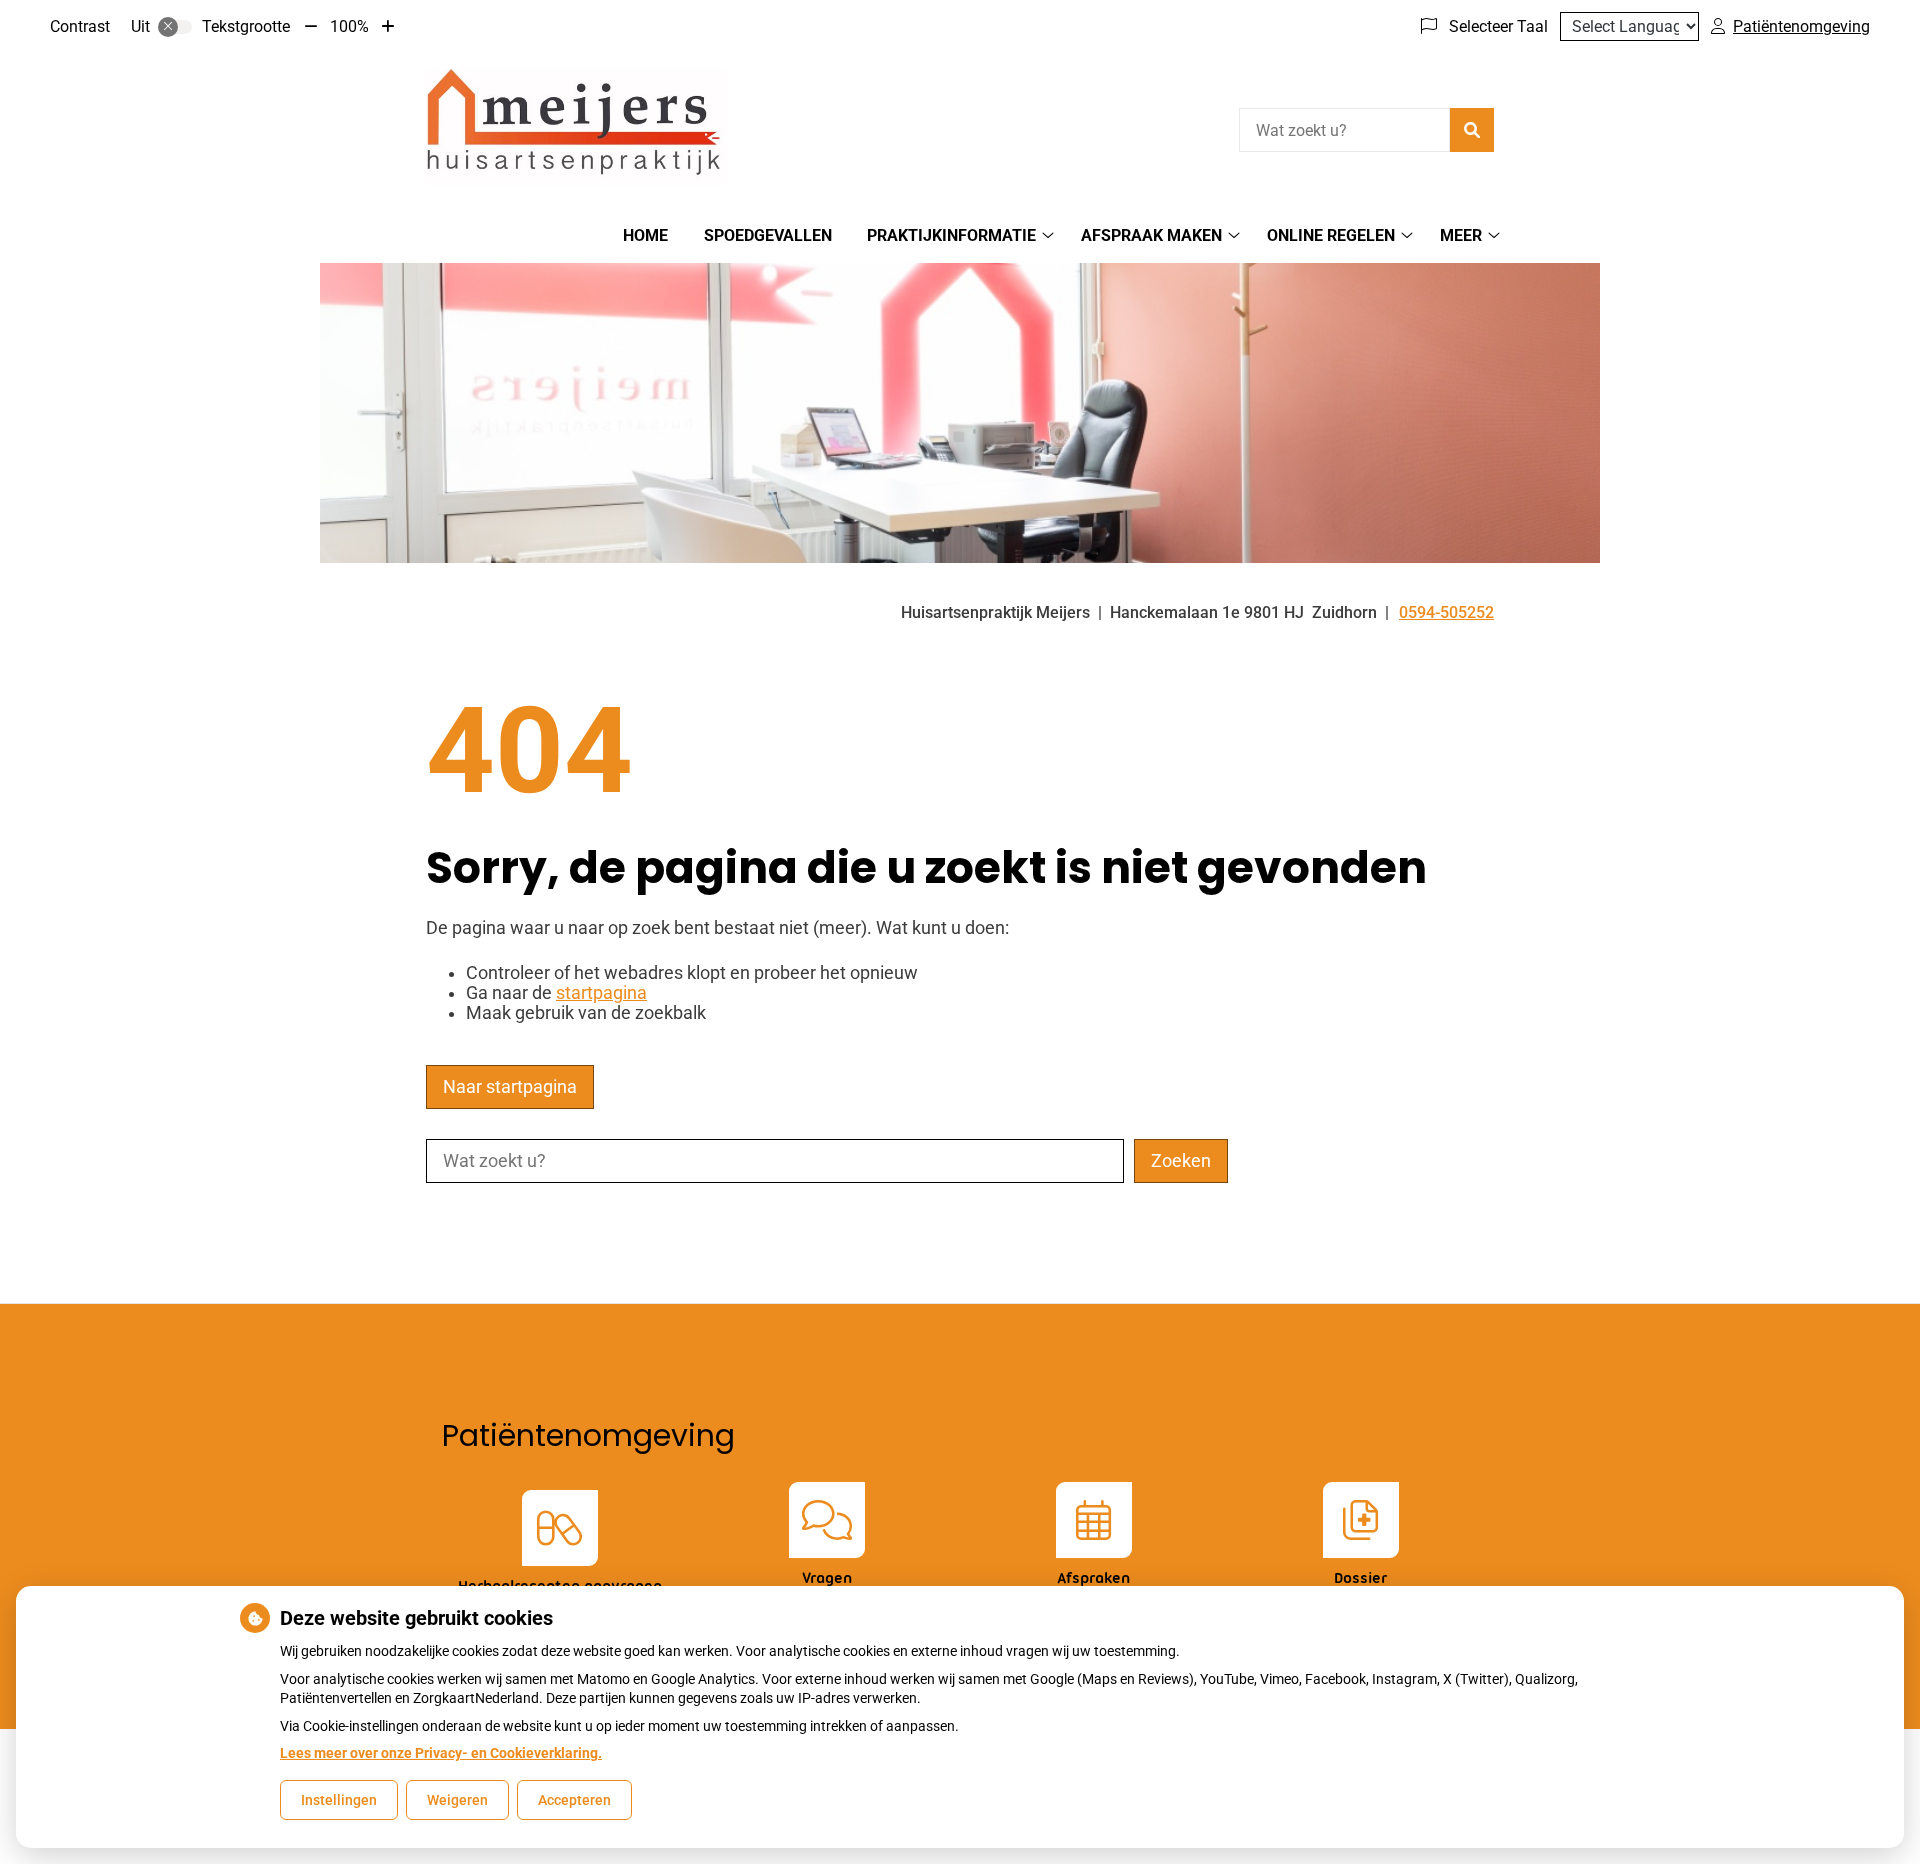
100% (349, 26)
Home (645, 235)
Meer (1461, 235)
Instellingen (339, 1800)
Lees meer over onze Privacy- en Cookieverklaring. (441, 1753)
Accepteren (574, 1800)
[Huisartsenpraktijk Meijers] (576, 127)
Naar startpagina (510, 1087)
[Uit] (175, 27)
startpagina (601, 993)
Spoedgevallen (768, 235)
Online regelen (1331, 235)
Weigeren (457, 1800)
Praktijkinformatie (951, 235)
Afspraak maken (1151, 235)
